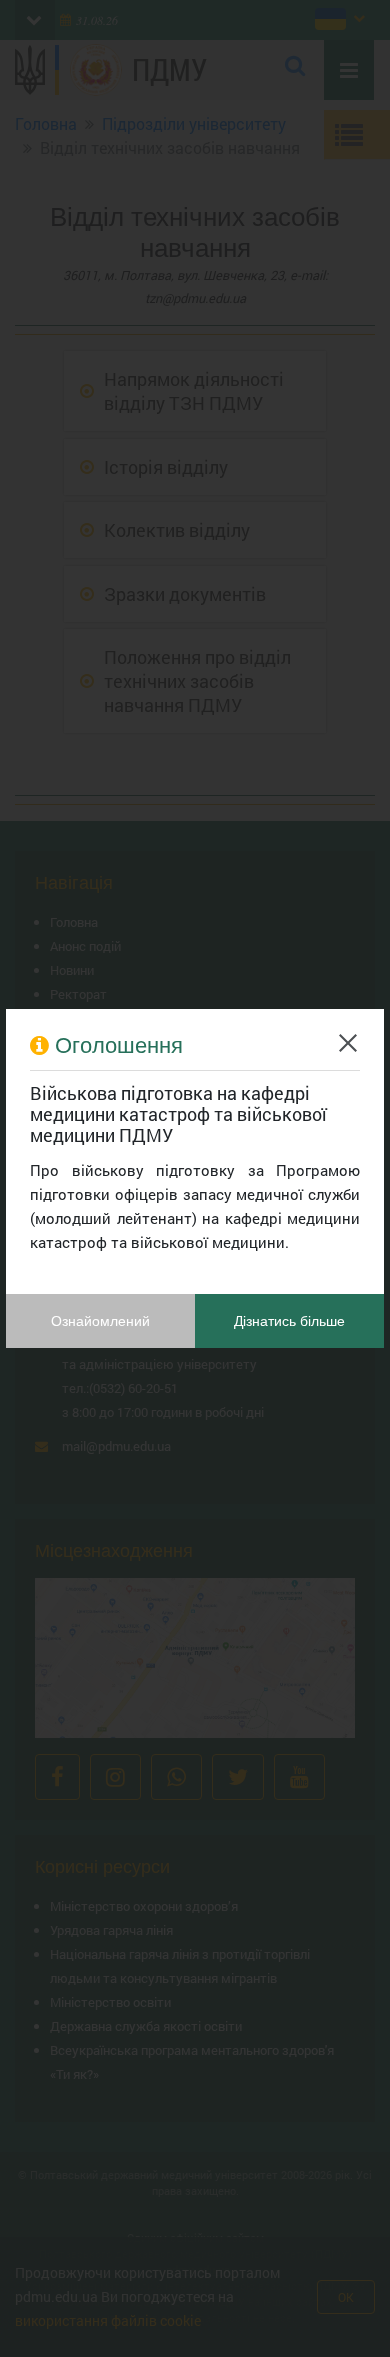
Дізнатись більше (289, 1321)
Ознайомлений (100, 1321)
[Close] (348, 1043)
